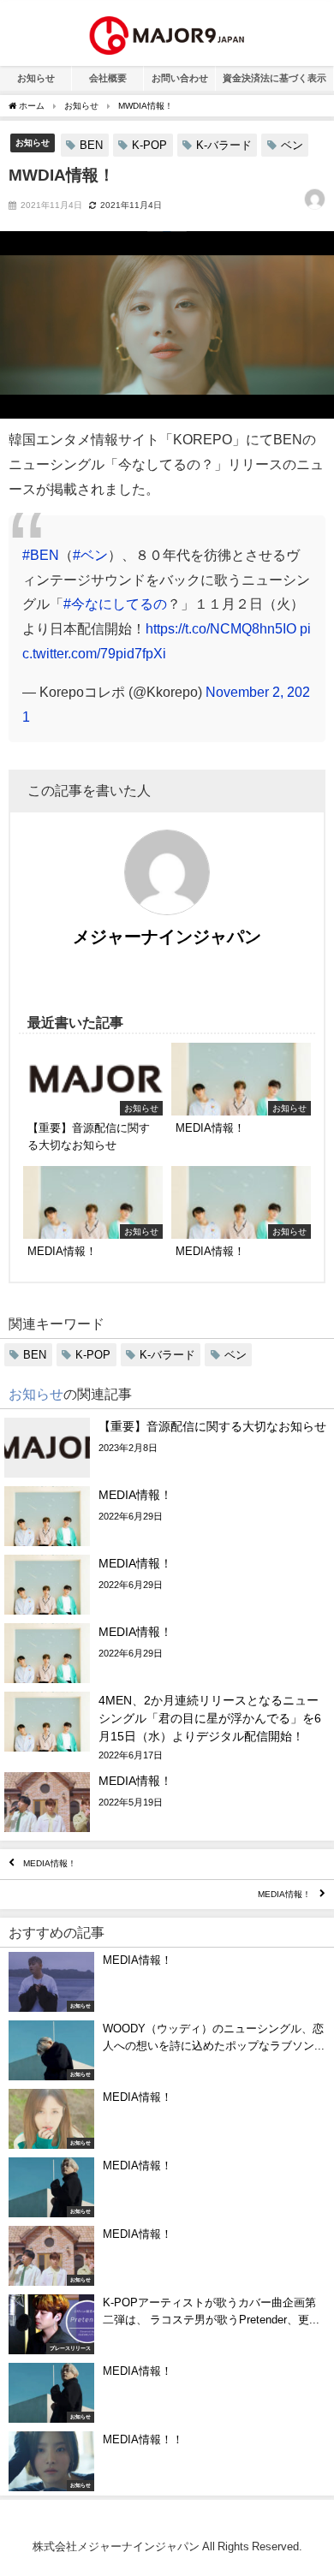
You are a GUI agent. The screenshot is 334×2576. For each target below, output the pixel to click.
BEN (91, 145)
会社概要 (108, 78)
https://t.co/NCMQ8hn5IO (221, 628)
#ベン (90, 555)
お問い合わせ (180, 78)
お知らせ (36, 78)
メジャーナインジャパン (167, 937)
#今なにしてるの (115, 604)
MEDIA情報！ (50, 1864)
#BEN (41, 555)
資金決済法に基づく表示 (274, 78)
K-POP (149, 145)
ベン (292, 145)
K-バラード (224, 145)
